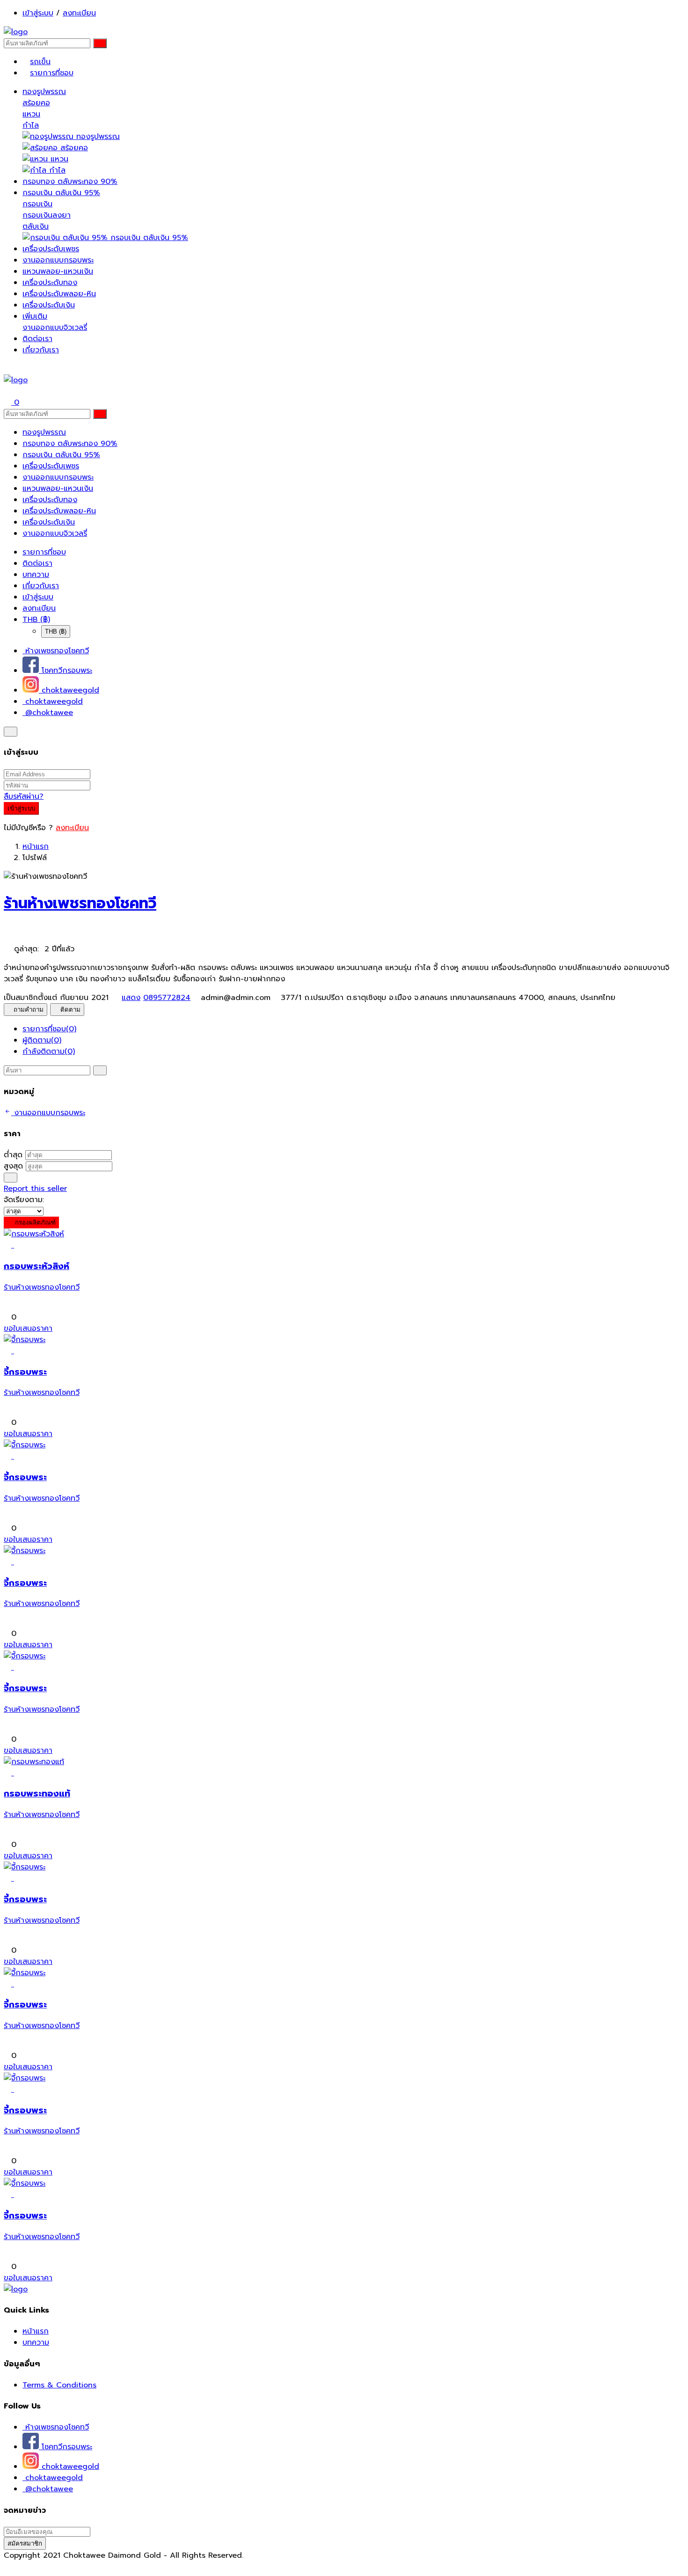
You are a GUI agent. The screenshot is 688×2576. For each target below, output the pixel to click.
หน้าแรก (36, 847)
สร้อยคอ (36, 103)
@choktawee (48, 713)
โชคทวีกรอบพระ (66, 671)
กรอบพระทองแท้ (37, 1794)
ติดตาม (70, 1010)
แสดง (131, 998)
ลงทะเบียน (79, 13)
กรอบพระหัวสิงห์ (37, 1266)
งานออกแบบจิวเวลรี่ (55, 328)
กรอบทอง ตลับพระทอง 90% (70, 182)
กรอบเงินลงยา (47, 215)
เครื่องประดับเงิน (49, 305)
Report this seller (35, 1189)
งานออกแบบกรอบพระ (58, 260)
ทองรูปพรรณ (44, 92)
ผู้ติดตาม (42, 1040)
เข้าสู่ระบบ (38, 13)
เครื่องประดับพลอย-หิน (59, 294)
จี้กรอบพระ (25, 1372)
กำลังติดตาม (49, 1051)
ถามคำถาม (29, 1010)
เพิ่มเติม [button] (35, 316)
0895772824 (167, 998)
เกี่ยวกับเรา (41, 350)
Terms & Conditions (59, 2385)
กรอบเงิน (37, 204)
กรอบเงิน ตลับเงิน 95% (61, 193)
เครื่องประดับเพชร (51, 249)
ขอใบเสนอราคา (28, 1328)
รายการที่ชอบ (52, 73)
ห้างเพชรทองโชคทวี (56, 651)
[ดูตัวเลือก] (18, 1245)
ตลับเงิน (36, 226)
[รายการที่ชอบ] (9, 1245)
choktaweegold (69, 690)
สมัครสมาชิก (25, 2543)
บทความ (36, 575)
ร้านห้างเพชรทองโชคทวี (80, 903)
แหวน (31, 114)
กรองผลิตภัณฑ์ (34, 1222)
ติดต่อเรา (37, 339)
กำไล (31, 125)
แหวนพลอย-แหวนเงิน (58, 271)
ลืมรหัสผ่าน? (24, 796)
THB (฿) (36, 620)
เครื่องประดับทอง (50, 283)
